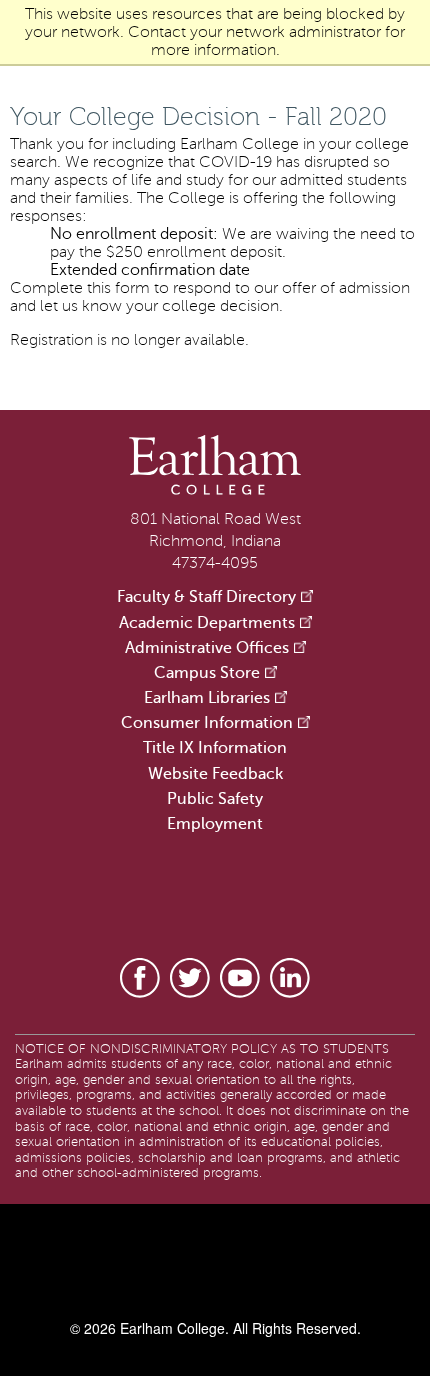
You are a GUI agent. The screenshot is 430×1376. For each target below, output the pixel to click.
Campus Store (207, 673)
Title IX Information (215, 748)
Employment (215, 824)
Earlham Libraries (207, 698)
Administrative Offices (207, 648)
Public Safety (215, 799)
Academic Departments (207, 623)
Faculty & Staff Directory (206, 597)
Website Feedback (215, 774)
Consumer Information (207, 723)
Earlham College (170, 1328)
